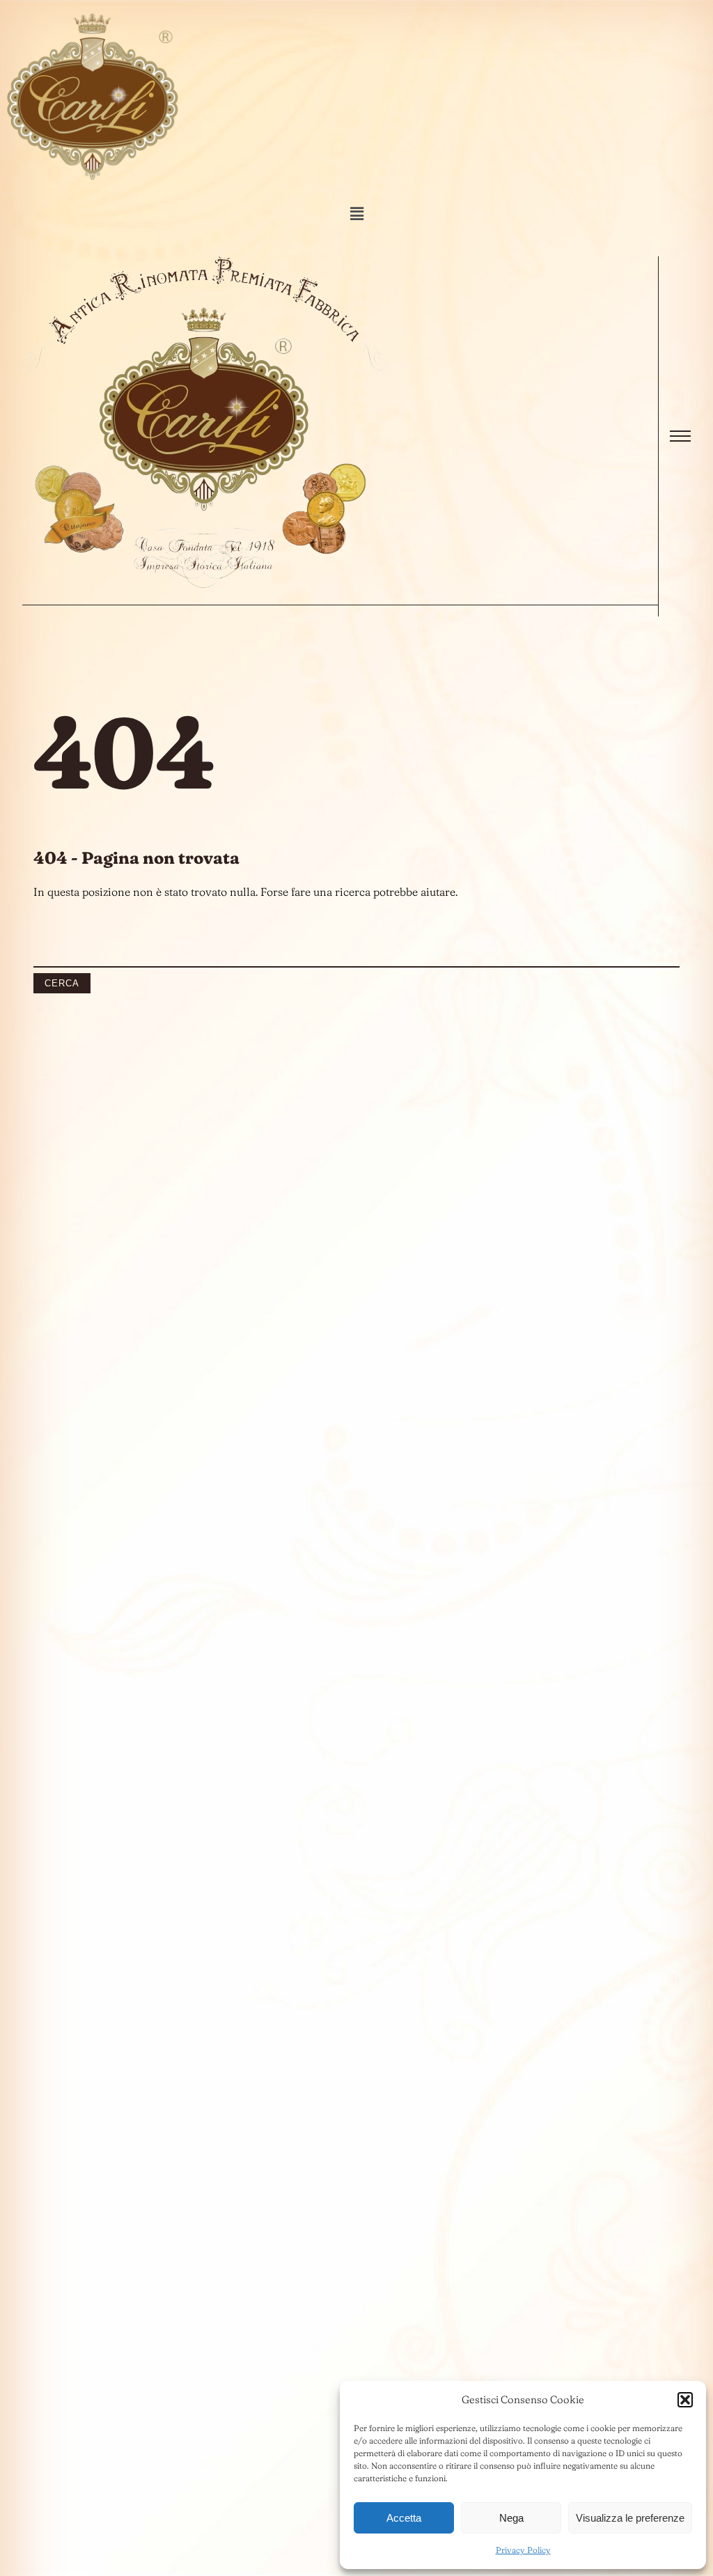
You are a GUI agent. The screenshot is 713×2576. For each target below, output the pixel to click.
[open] (680, 436)
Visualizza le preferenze (630, 2518)
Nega (511, 2518)
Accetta (404, 2518)
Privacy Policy (523, 2550)
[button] (685, 2400)
